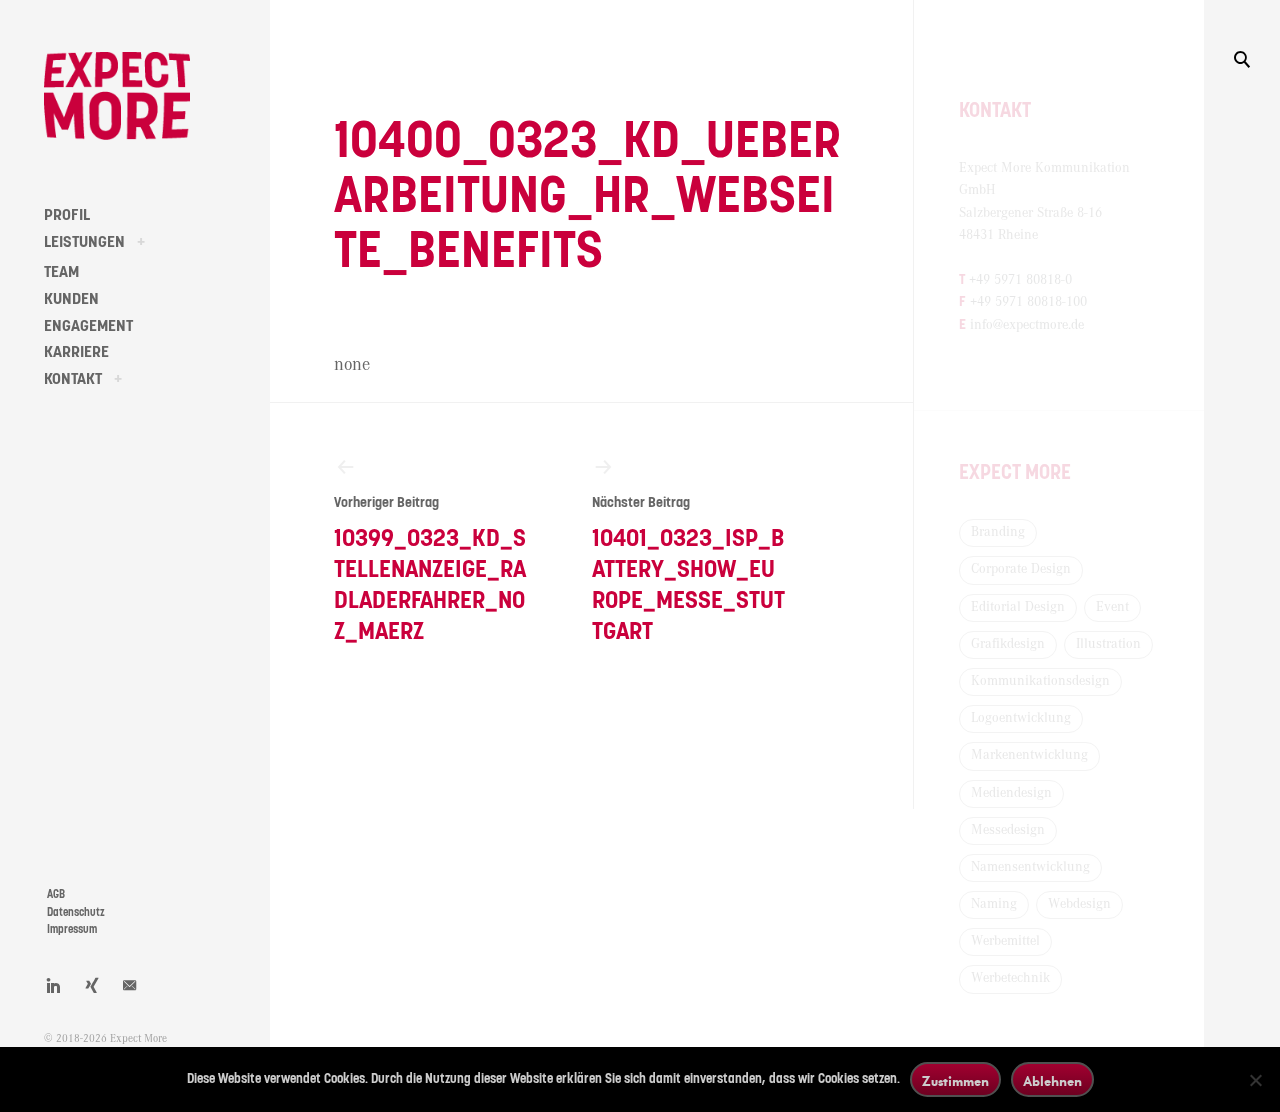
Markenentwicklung (1029, 755)
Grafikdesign (1008, 644)
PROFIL (67, 215)
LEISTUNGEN (84, 242)
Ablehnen (1052, 1080)
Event (1112, 607)
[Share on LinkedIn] (54, 985)
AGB (56, 894)
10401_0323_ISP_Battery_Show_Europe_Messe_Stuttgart (688, 570)
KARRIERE (76, 352)
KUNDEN (71, 299)
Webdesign (1079, 904)
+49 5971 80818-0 (1020, 280)
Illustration (1108, 644)
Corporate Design (1021, 569)
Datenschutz (76, 912)
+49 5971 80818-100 (1028, 302)
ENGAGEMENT (88, 326)
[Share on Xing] (92, 985)
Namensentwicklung (1030, 867)
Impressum (72, 929)
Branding (998, 532)
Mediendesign (1011, 793)
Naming (994, 904)
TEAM (61, 272)
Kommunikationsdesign (1040, 681)
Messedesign (1008, 830)
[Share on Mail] (130, 985)
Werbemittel (1005, 941)
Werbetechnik (1010, 978)
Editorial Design (1018, 607)
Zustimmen (955, 1080)
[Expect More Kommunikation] (117, 96)
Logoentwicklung (1021, 718)
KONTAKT (73, 379)
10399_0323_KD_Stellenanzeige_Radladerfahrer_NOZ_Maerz (430, 570)
